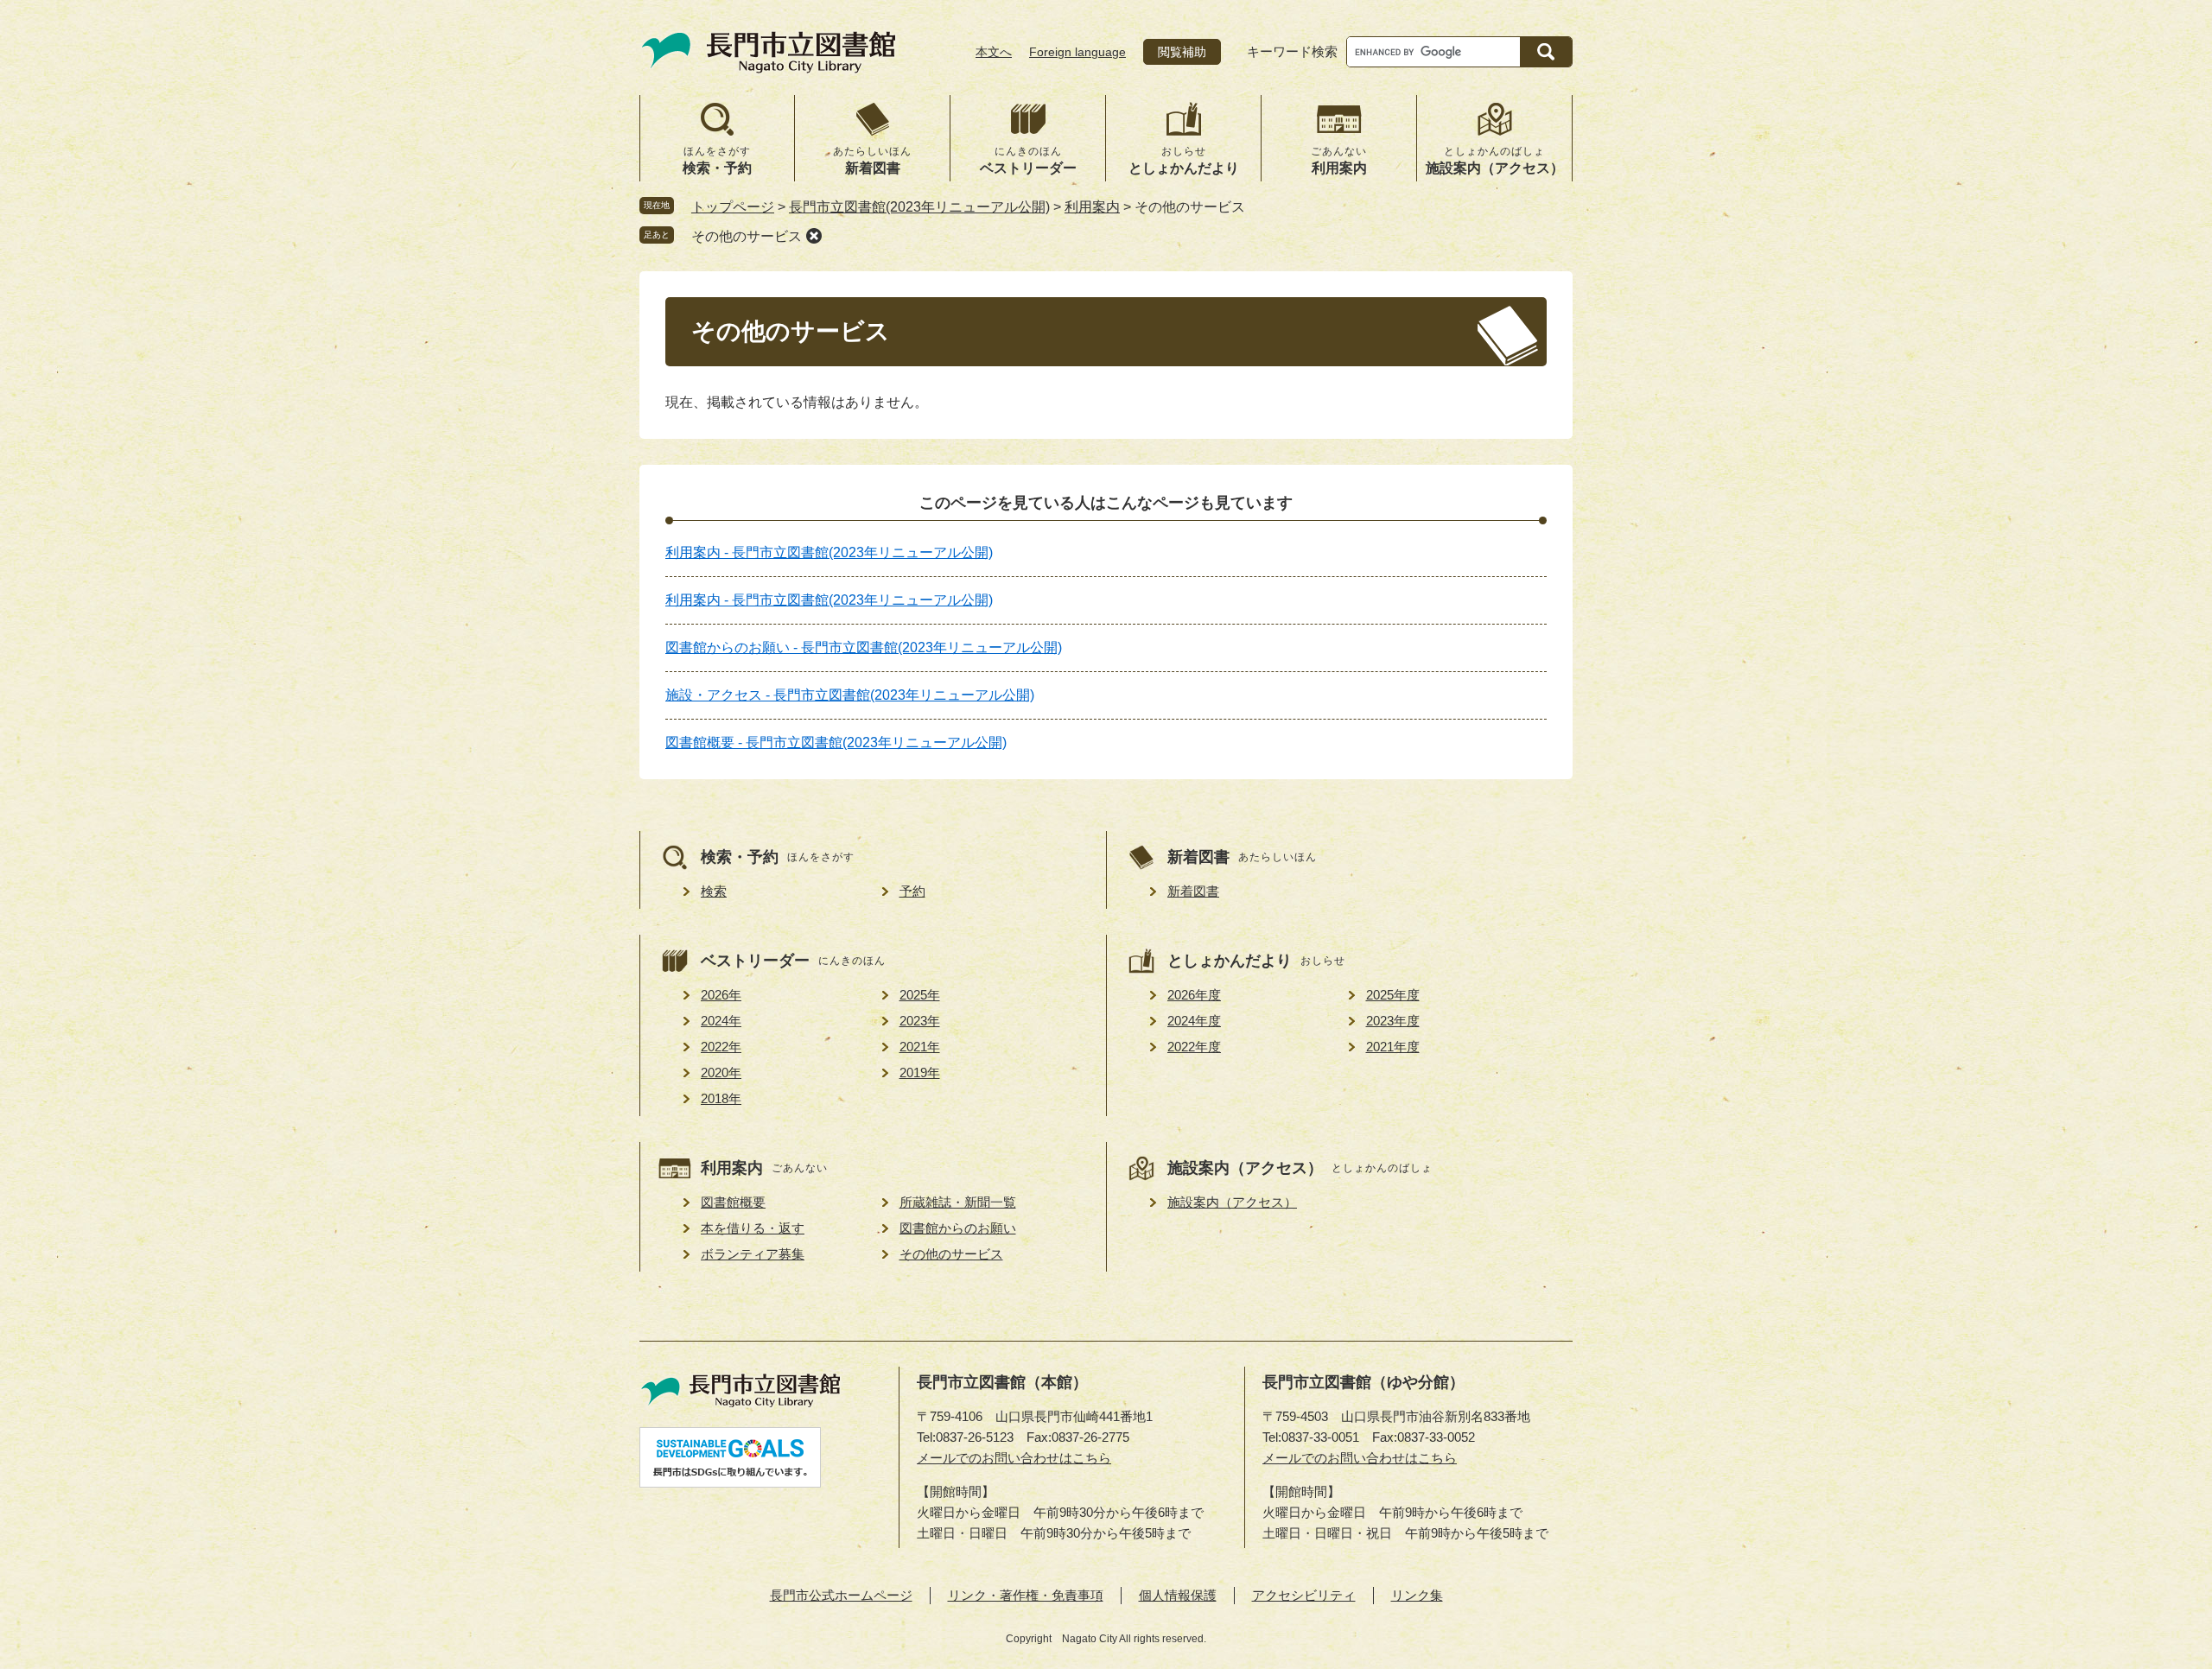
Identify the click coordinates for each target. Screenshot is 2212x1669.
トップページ (733, 207)
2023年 (920, 1021)
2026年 (721, 995)
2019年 (920, 1072)
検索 (714, 891)
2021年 (920, 1047)
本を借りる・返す (753, 1228)
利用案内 (1092, 207)
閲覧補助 (1182, 52)
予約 (912, 891)
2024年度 (1194, 1021)
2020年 (721, 1072)
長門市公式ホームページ (841, 1595)
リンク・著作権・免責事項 (1026, 1595)
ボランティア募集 (753, 1254)
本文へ (994, 52)
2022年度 (1194, 1047)
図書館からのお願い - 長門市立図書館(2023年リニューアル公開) (864, 647)
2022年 (721, 1047)
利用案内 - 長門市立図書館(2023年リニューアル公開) (829, 552)
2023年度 (1393, 1021)
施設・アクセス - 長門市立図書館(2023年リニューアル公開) (850, 695)
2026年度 (1194, 995)
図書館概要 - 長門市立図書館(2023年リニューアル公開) (836, 742)
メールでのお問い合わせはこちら (1014, 1458)
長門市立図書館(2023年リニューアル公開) (919, 207)
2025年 (920, 995)
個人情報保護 (1178, 1595)
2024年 (721, 1021)
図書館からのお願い (958, 1228)
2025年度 (1393, 995)
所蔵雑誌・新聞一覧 (958, 1202)
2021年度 (1393, 1047)
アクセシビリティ (1304, 1595)
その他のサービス (747, 236)
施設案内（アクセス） (1232, 1202)
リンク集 (1417, 1595)
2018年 (721, 1098)
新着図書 (1193, 891)
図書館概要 (733, 1202)
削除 (814, 236)
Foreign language (1077, 52)
